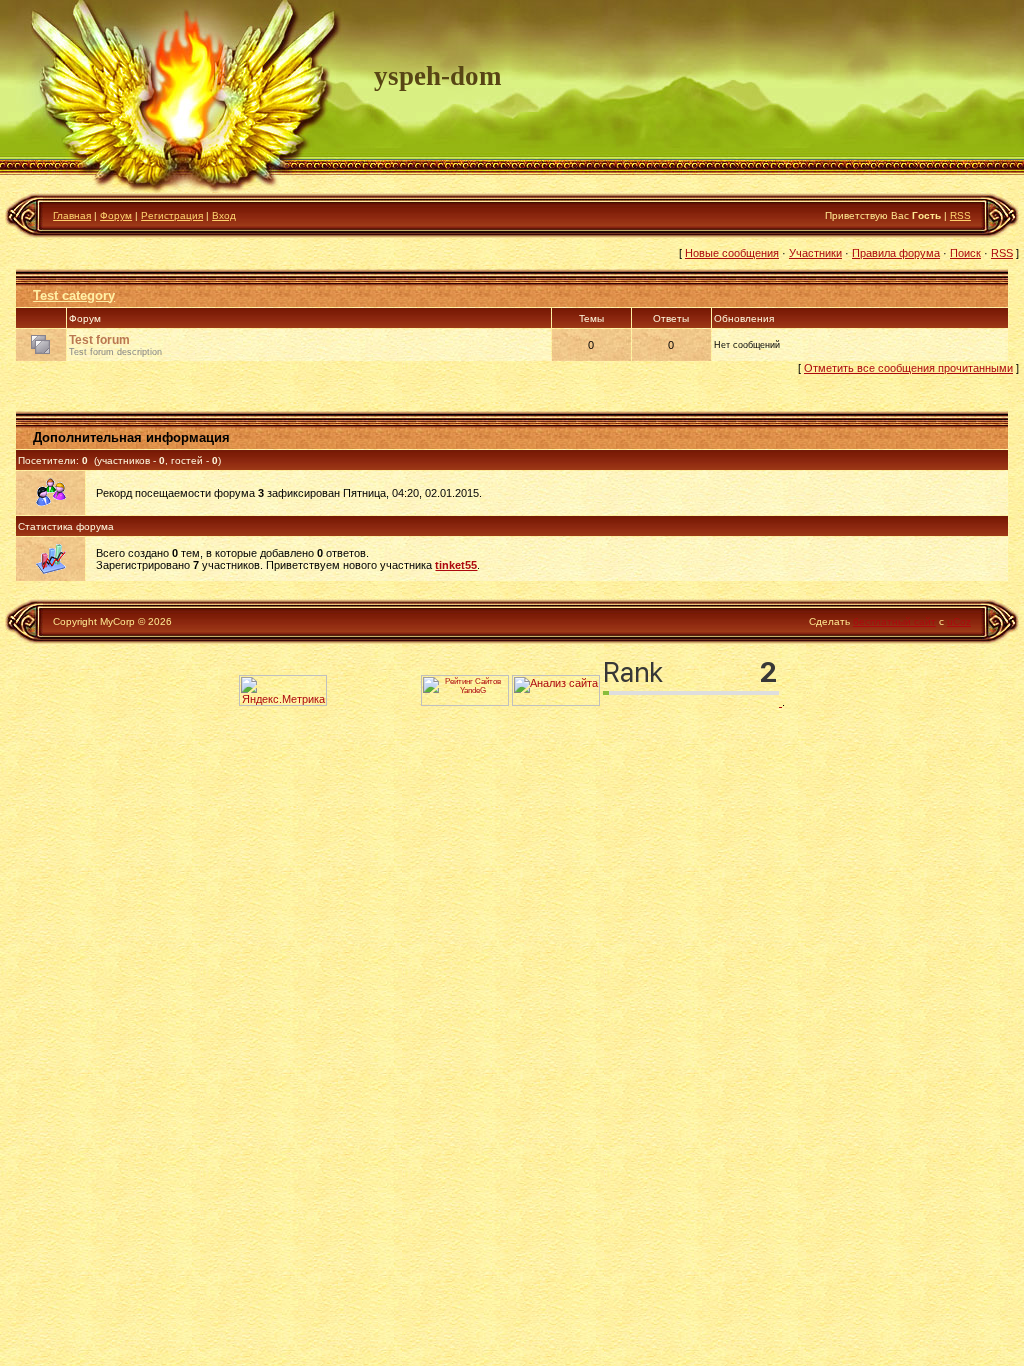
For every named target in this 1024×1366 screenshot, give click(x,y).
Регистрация (172, 215)
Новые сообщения (732, 253)
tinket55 (456, 565)
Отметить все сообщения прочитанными (908, 368)
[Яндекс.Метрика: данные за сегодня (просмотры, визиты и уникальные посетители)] (283, 690)
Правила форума (896, 253)
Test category (74, 295)
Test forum (99, 340)
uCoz (959, 621)
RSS (960, 215)
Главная (72, 215)
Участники (815, 253)
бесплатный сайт (894, 621)
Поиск (965, 253)
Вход (224, 215)
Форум (116, 215)
